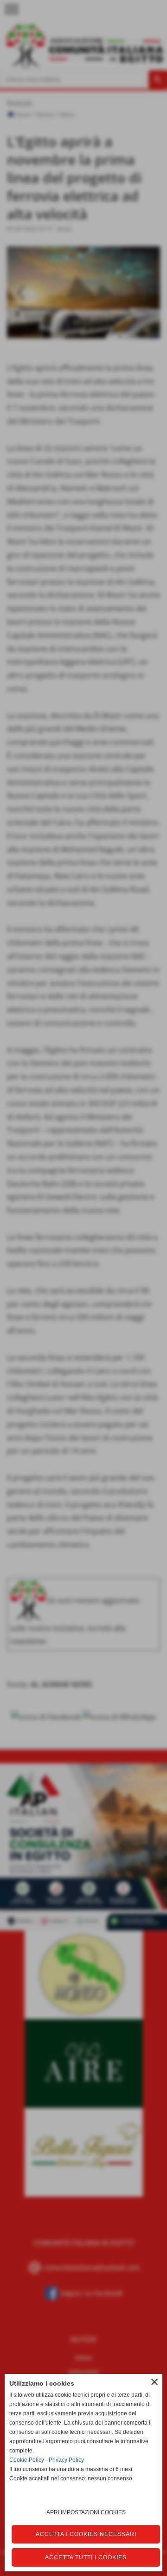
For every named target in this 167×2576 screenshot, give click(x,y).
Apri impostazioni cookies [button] (86, 2512)
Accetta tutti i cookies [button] (86, 2557)
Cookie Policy (27, 2460)
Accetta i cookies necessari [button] (86, 2534)
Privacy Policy (66, 2460)
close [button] (154, 2382)
